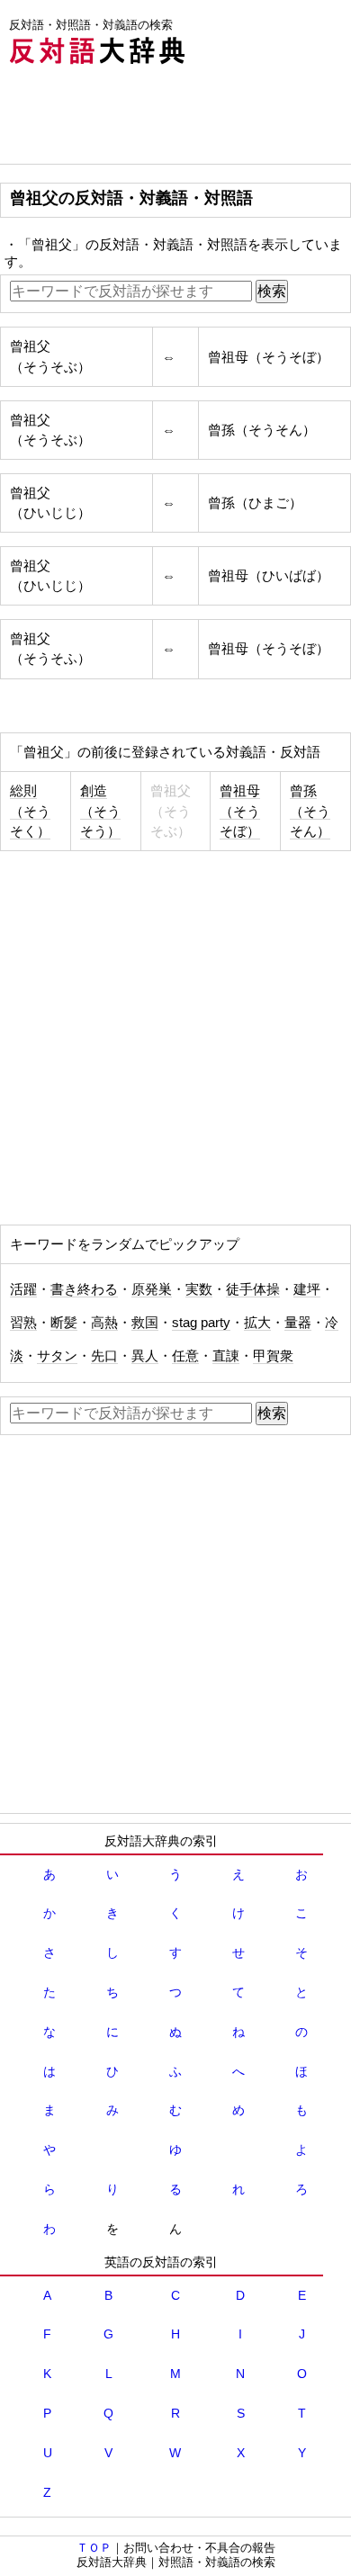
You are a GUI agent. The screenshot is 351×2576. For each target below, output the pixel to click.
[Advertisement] (144, 119)
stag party (201, 1323)
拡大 (257, 1323)
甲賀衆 (273, 1356)
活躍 (23, 1289)
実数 (199, 1289)
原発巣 (152, 1289)
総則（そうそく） (30, 811)
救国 (145, 1323)
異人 (145, 1356)
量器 (298, 1323)
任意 (185, 1356)
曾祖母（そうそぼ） (240, 811)
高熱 (104, 1323)
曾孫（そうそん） (310, 811)
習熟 (23, 1323)
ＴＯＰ (94, 2548)
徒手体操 (253, 1289)
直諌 (226, 1356)
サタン (57, 1356)
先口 (104, 1356)
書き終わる (84, 1289)
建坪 (307, 1289)
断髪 (64, 1323)
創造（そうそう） (100, 811)
